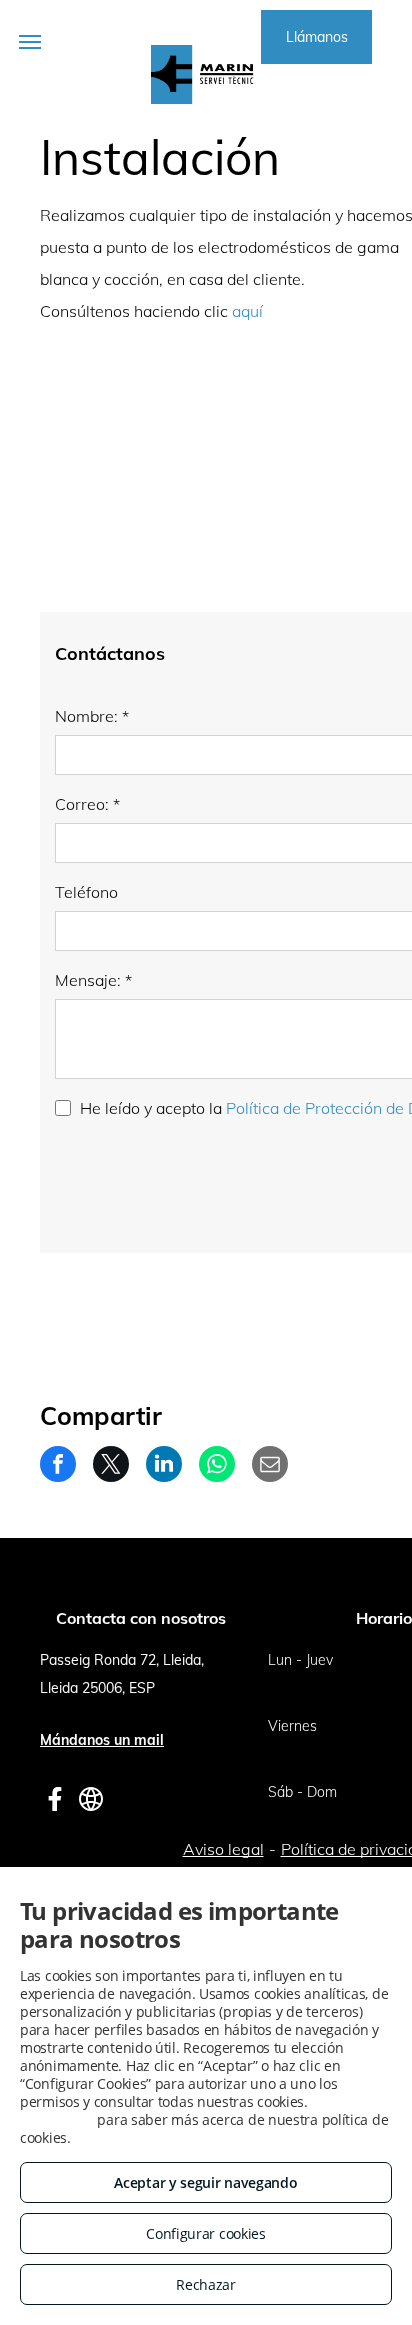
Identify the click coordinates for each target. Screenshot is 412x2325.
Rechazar (206, 2284)
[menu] (30, 42)
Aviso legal (223, 1849)
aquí (247, 311)
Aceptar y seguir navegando (205, 2182)
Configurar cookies (206, 2233)
